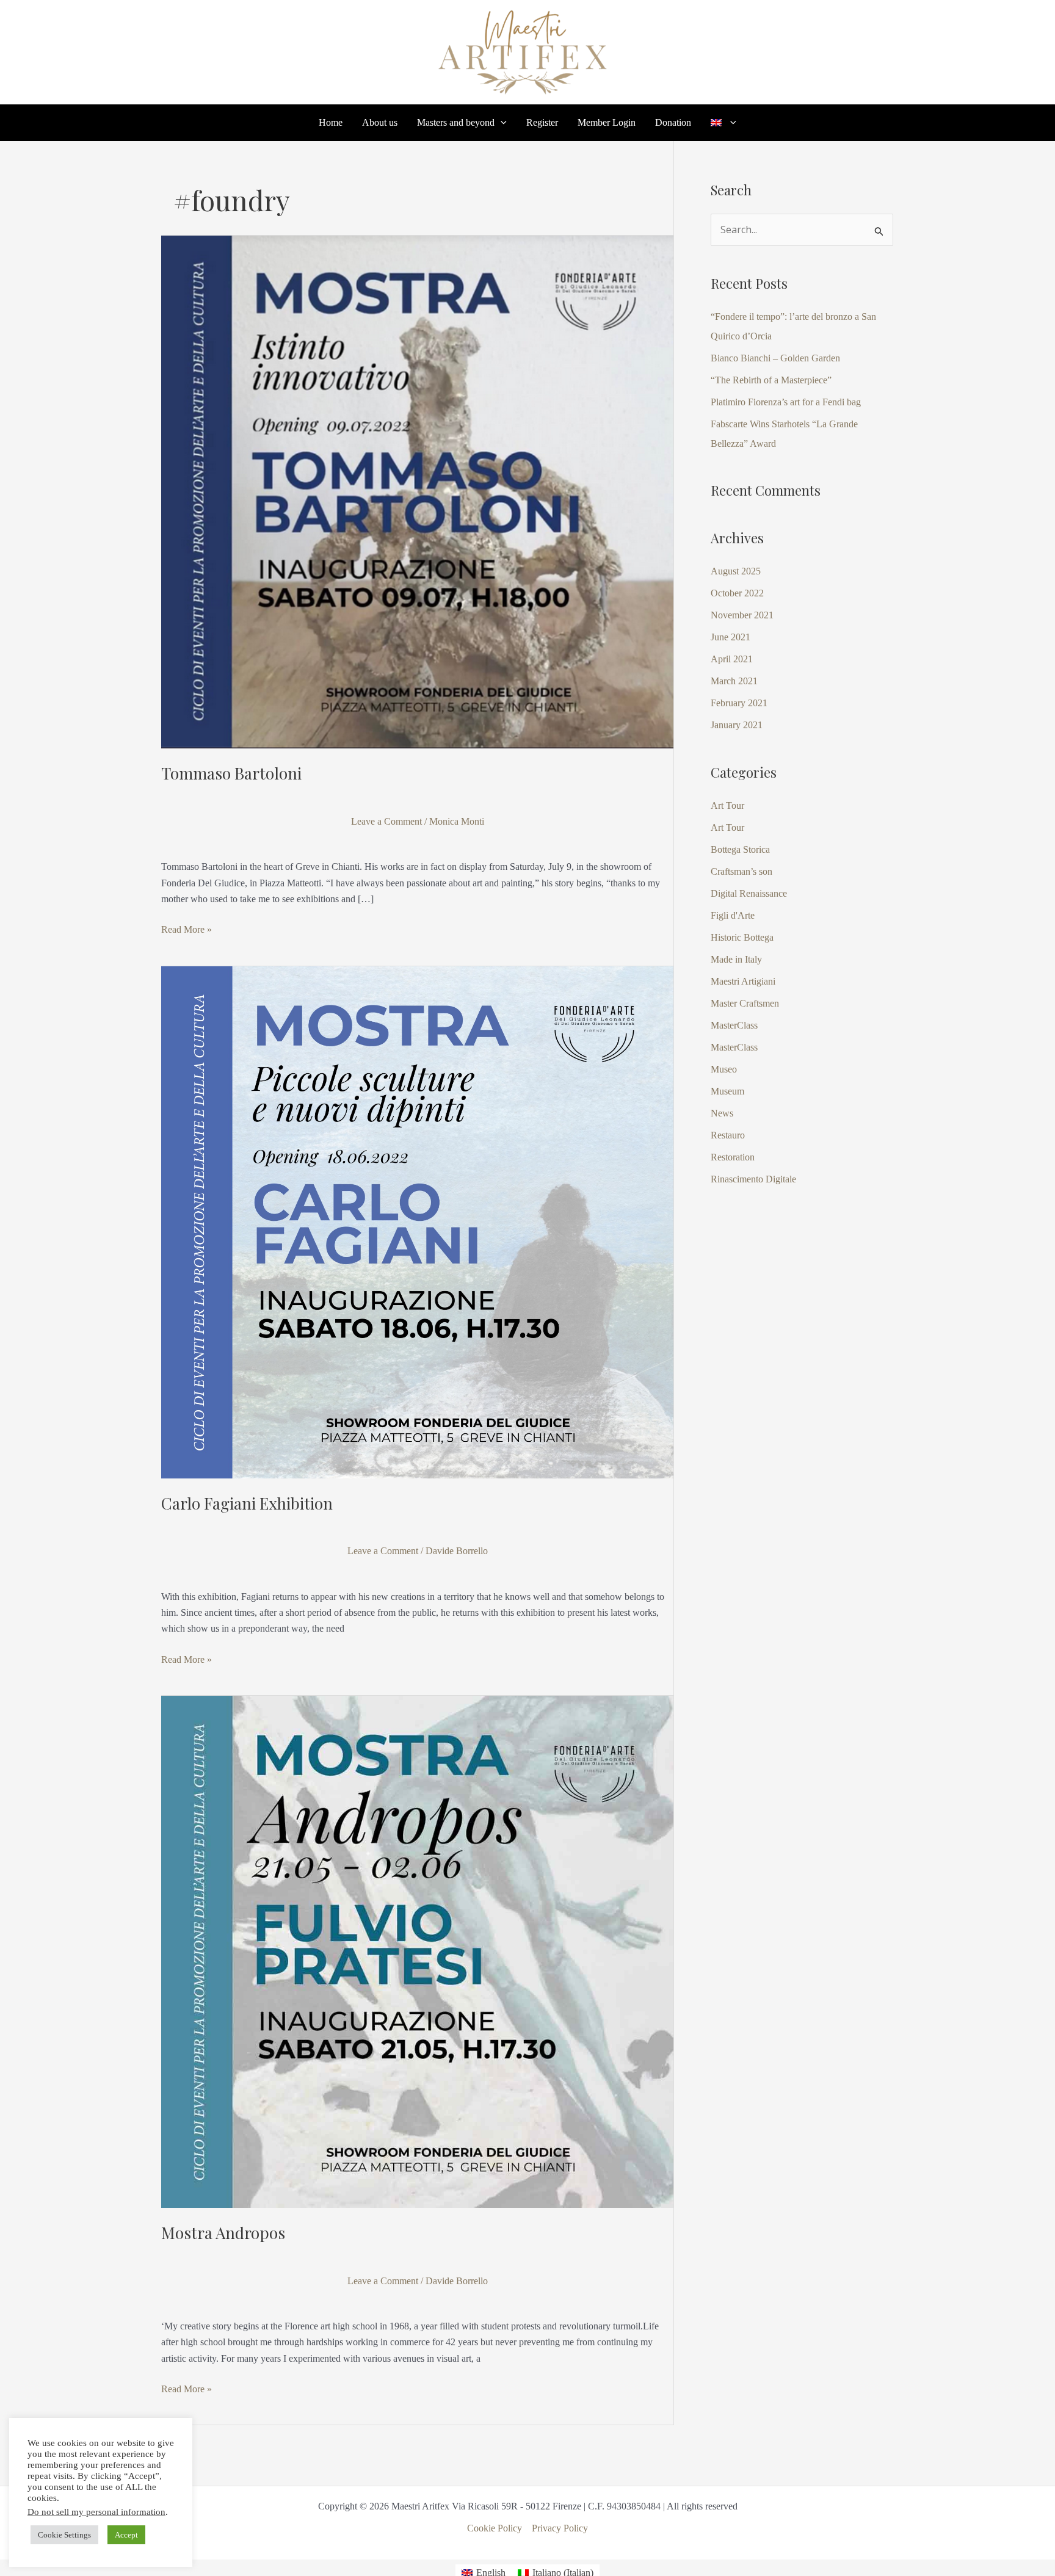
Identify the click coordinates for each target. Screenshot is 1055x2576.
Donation (673, 123)
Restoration (733, 1157)
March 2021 (734, 681)
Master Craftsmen (745, 1003)
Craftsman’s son (741, 871)
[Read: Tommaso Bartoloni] (417, 491)
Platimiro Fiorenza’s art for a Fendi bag (786, 402)
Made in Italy (736, 959)
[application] (501, 123)
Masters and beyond (456, 123)
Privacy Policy (560, 2528)
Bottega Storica (740, 849)
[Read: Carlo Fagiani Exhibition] (417, 1221)
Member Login (607, 123)
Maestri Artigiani (743, 981)
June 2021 (731, 637)
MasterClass (734, 1025)
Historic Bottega (742, 937)
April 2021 (732, 659)
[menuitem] (723, 123)
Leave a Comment (386, 821)
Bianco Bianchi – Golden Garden (775, 358)
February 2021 (739, 703)
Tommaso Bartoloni (231, 773)
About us (380, 123)
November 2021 (742, 615)
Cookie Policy (495, 2528)
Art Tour (727, 805)
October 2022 (737, 593)
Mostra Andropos (223, 2233)
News (722, 1113)
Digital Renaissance (749, 893)
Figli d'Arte (733, 915)
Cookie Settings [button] (64, 2535)
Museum (727, 1091)
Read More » (187, 928)
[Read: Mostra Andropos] (417, 1951)
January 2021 (737, 725)
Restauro (728, 1135)
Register (542, 123)
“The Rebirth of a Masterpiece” (771, 380)
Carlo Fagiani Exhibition (247, 1503)
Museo (724, 1069)
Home (331, 123)
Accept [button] (126, 2535)
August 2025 (736, 571)
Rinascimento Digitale (753, 1179)
